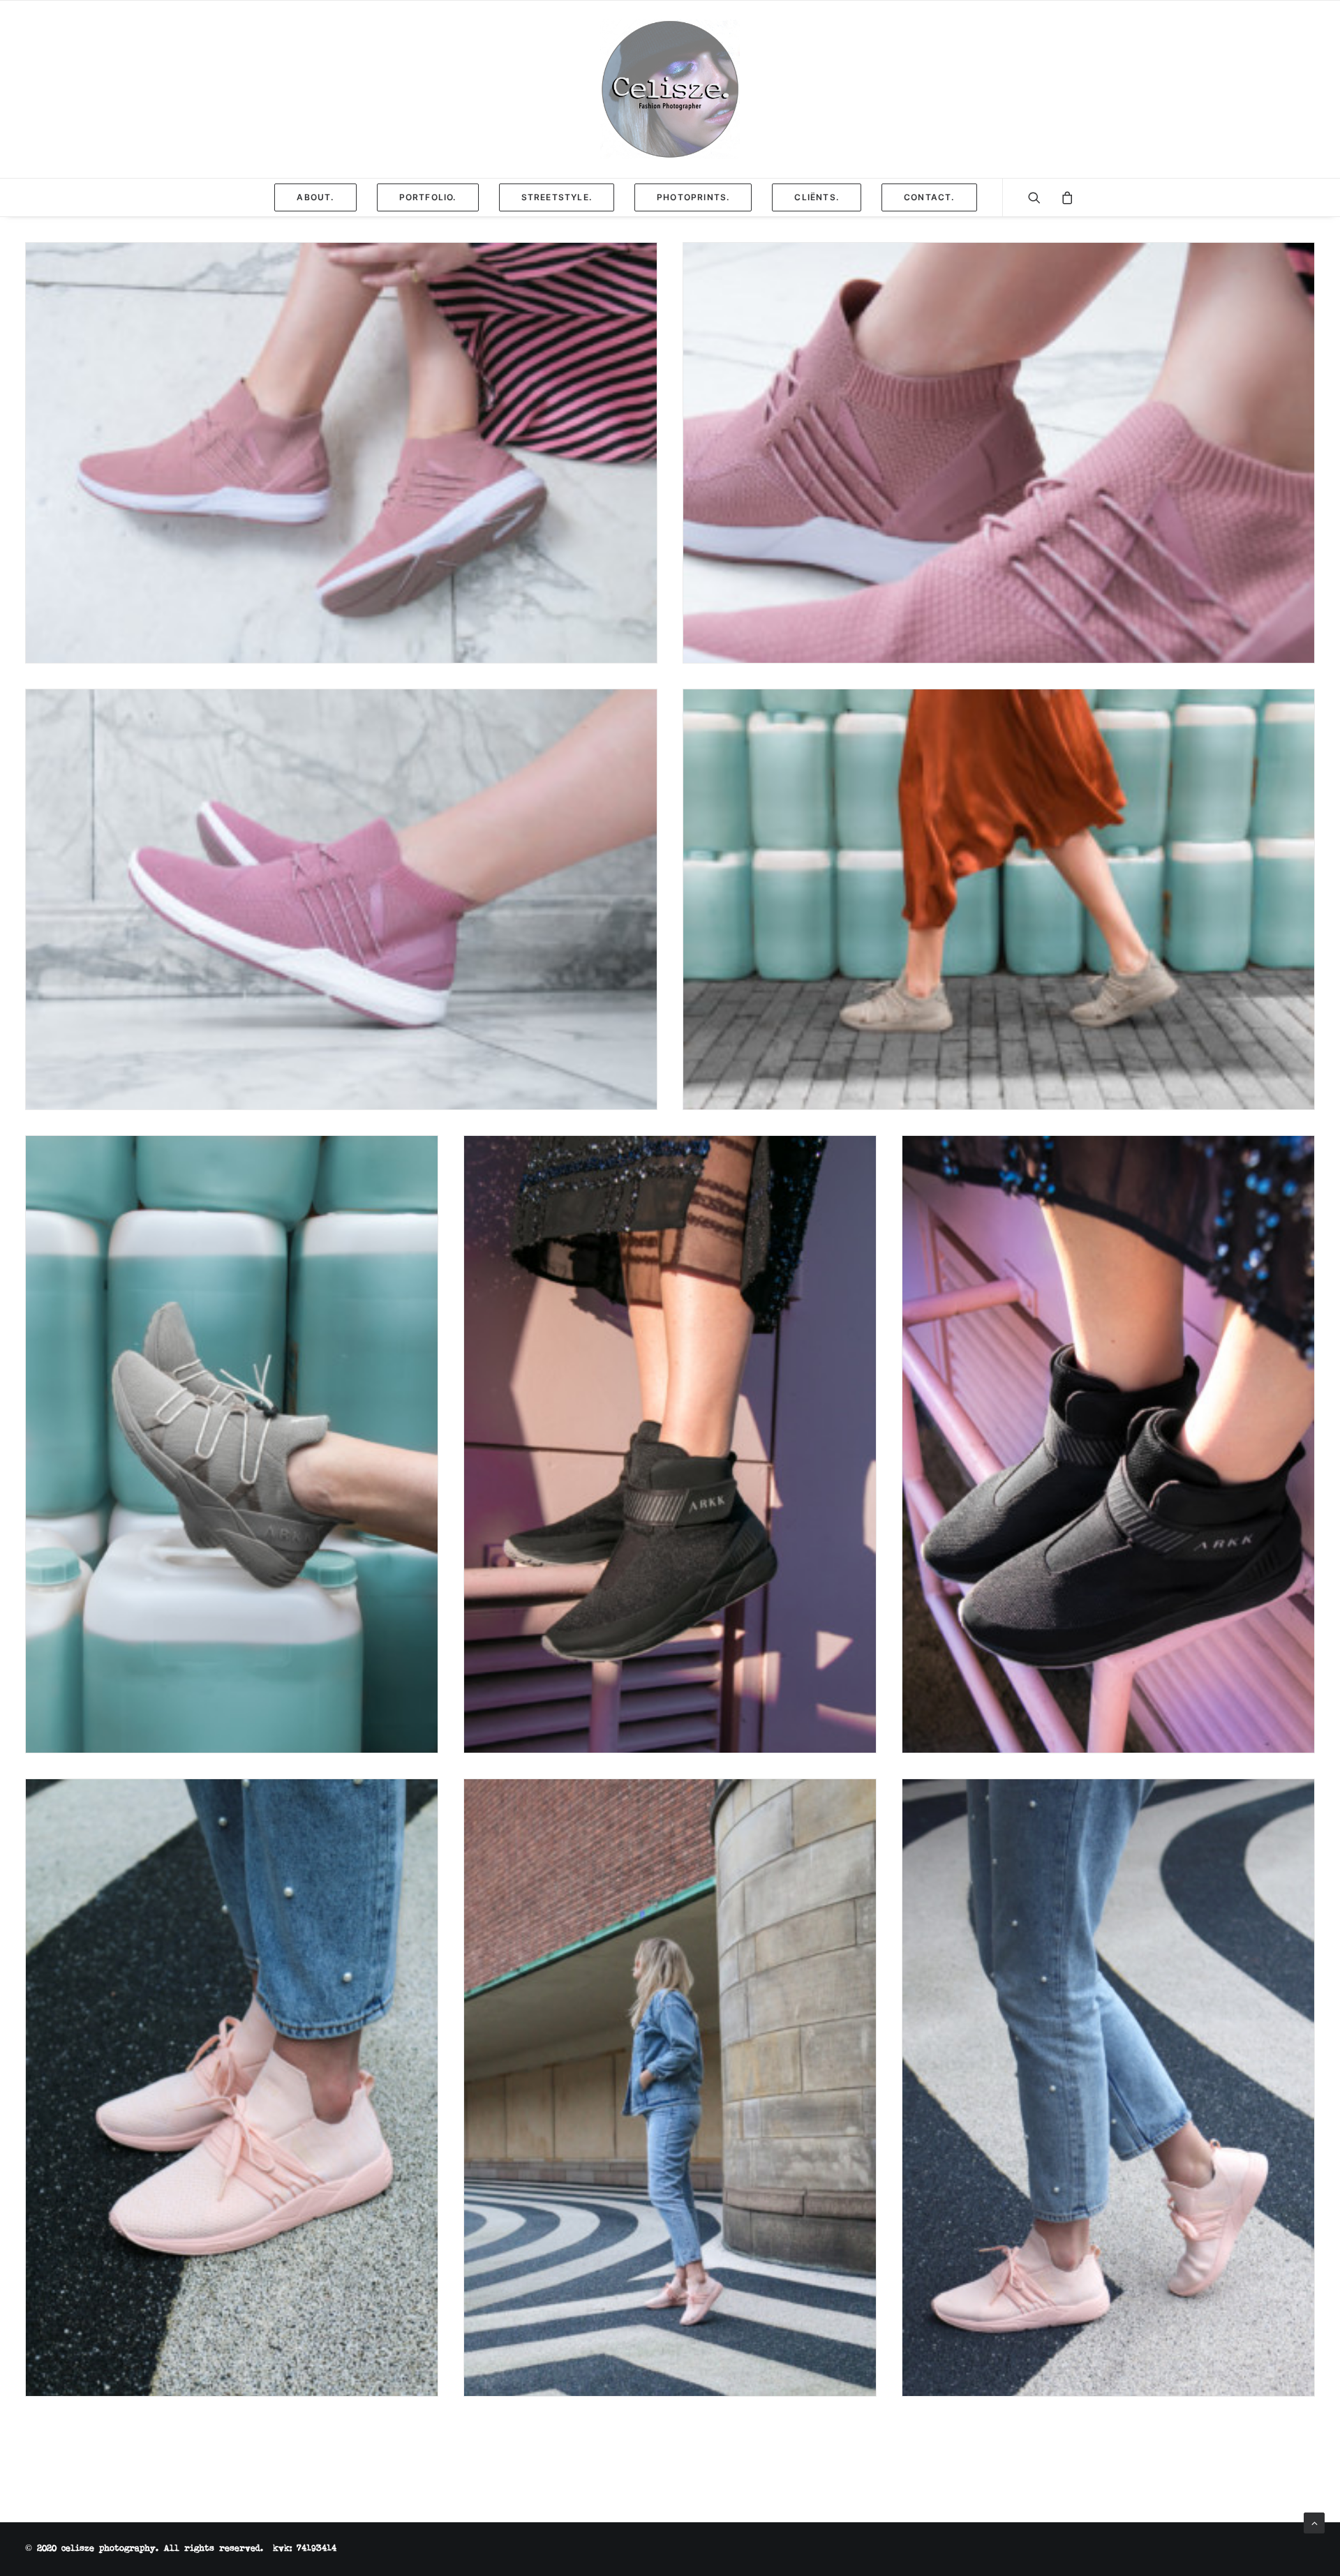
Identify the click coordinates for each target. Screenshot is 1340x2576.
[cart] (1063, 197)
